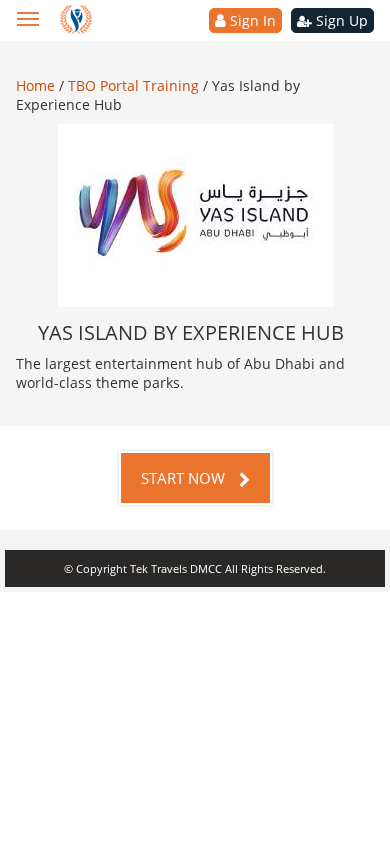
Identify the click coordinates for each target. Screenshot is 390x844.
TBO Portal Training (135, 85)
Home (37, 85)
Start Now (185, 478)
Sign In (251, 20)
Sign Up (340, 20)
